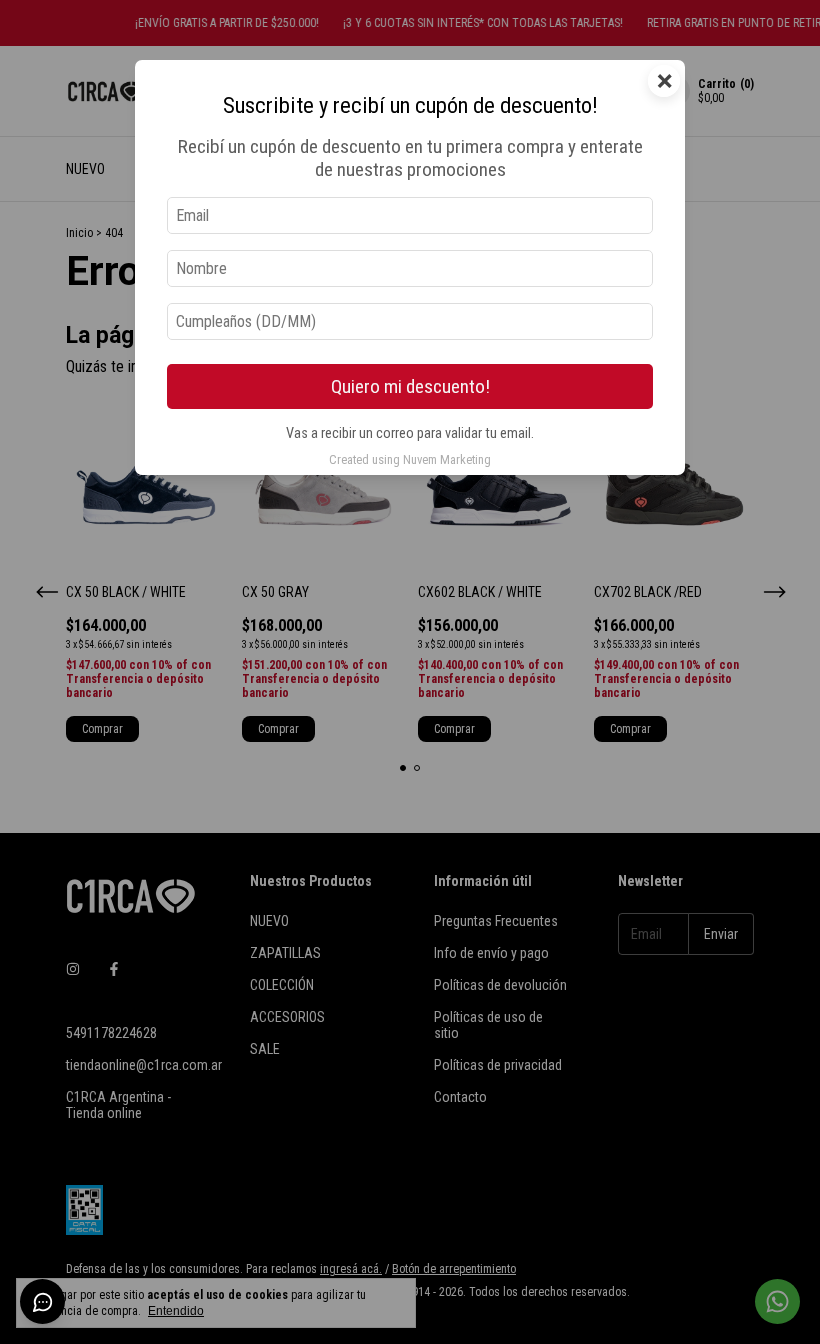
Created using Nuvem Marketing (410, 459)
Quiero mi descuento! (410, 386)
